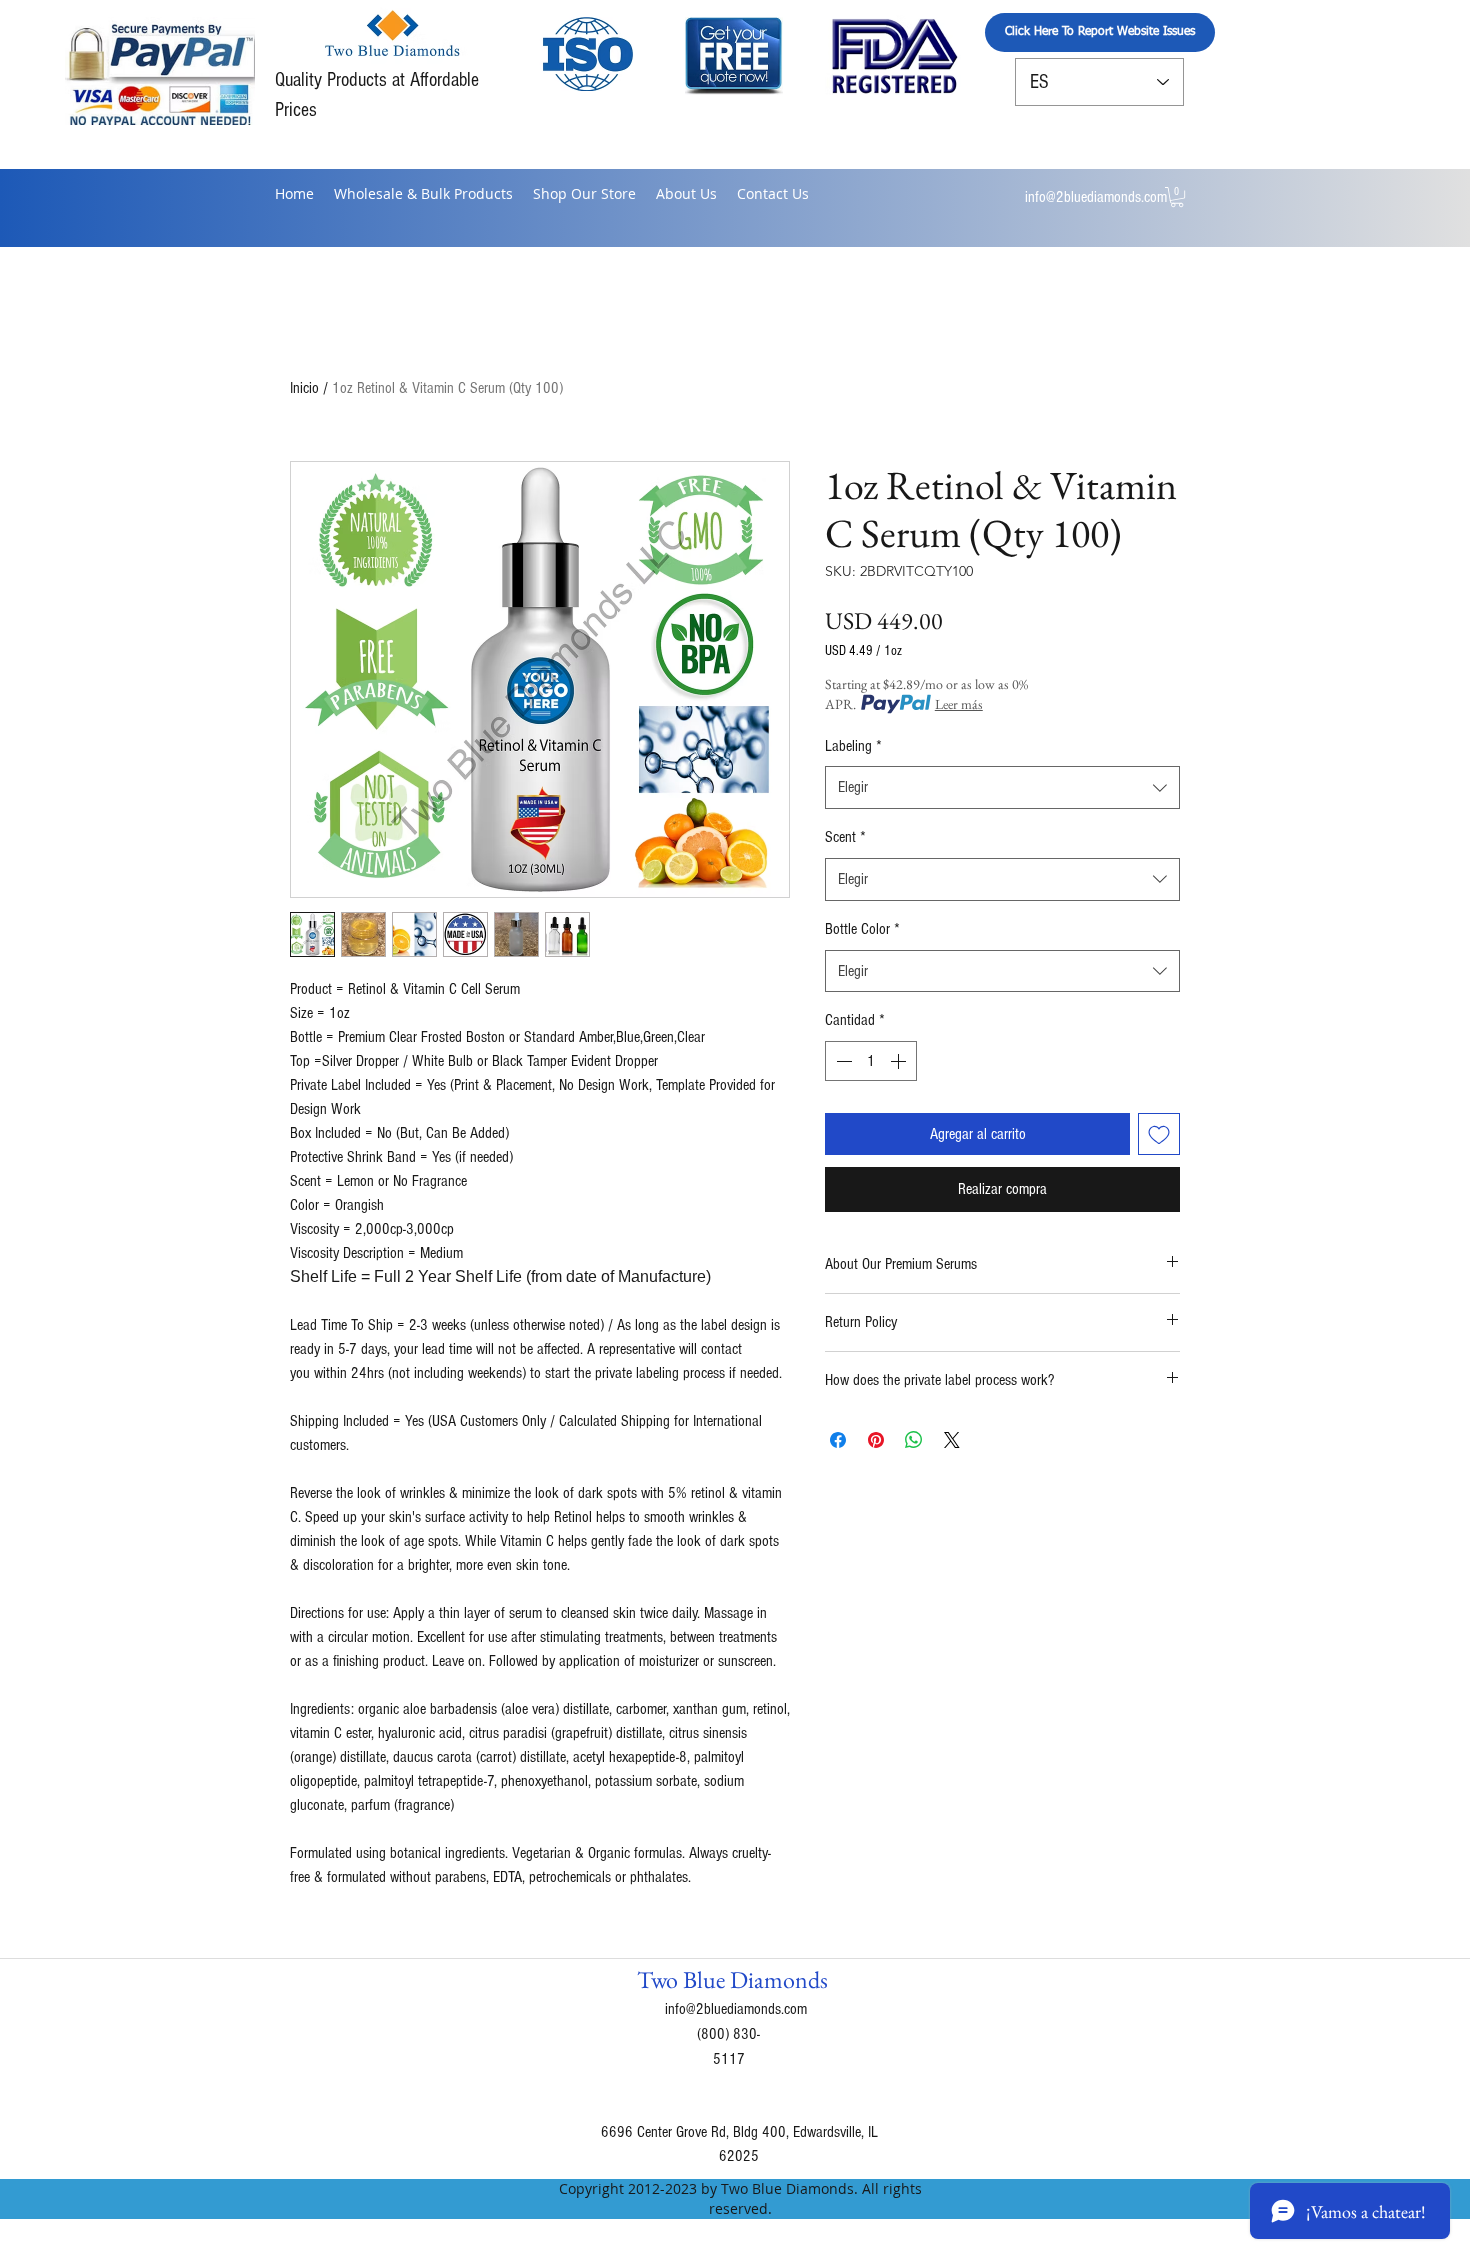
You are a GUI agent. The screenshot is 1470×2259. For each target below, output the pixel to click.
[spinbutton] (871, 1061)
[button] (1177, 197)
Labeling (853, 746)
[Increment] (900, 1061)
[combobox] (1002, 787)
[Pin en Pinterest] (876, 1440)
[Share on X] (952, 1440)
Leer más (959, 704)
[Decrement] (842, 1061)
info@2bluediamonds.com (1096, 197)
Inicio (304, 388)
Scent (845, 837)
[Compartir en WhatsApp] (914, 1440)
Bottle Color (862, 929)
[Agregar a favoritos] (1159, 1134)
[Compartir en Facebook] (838, 1440)
